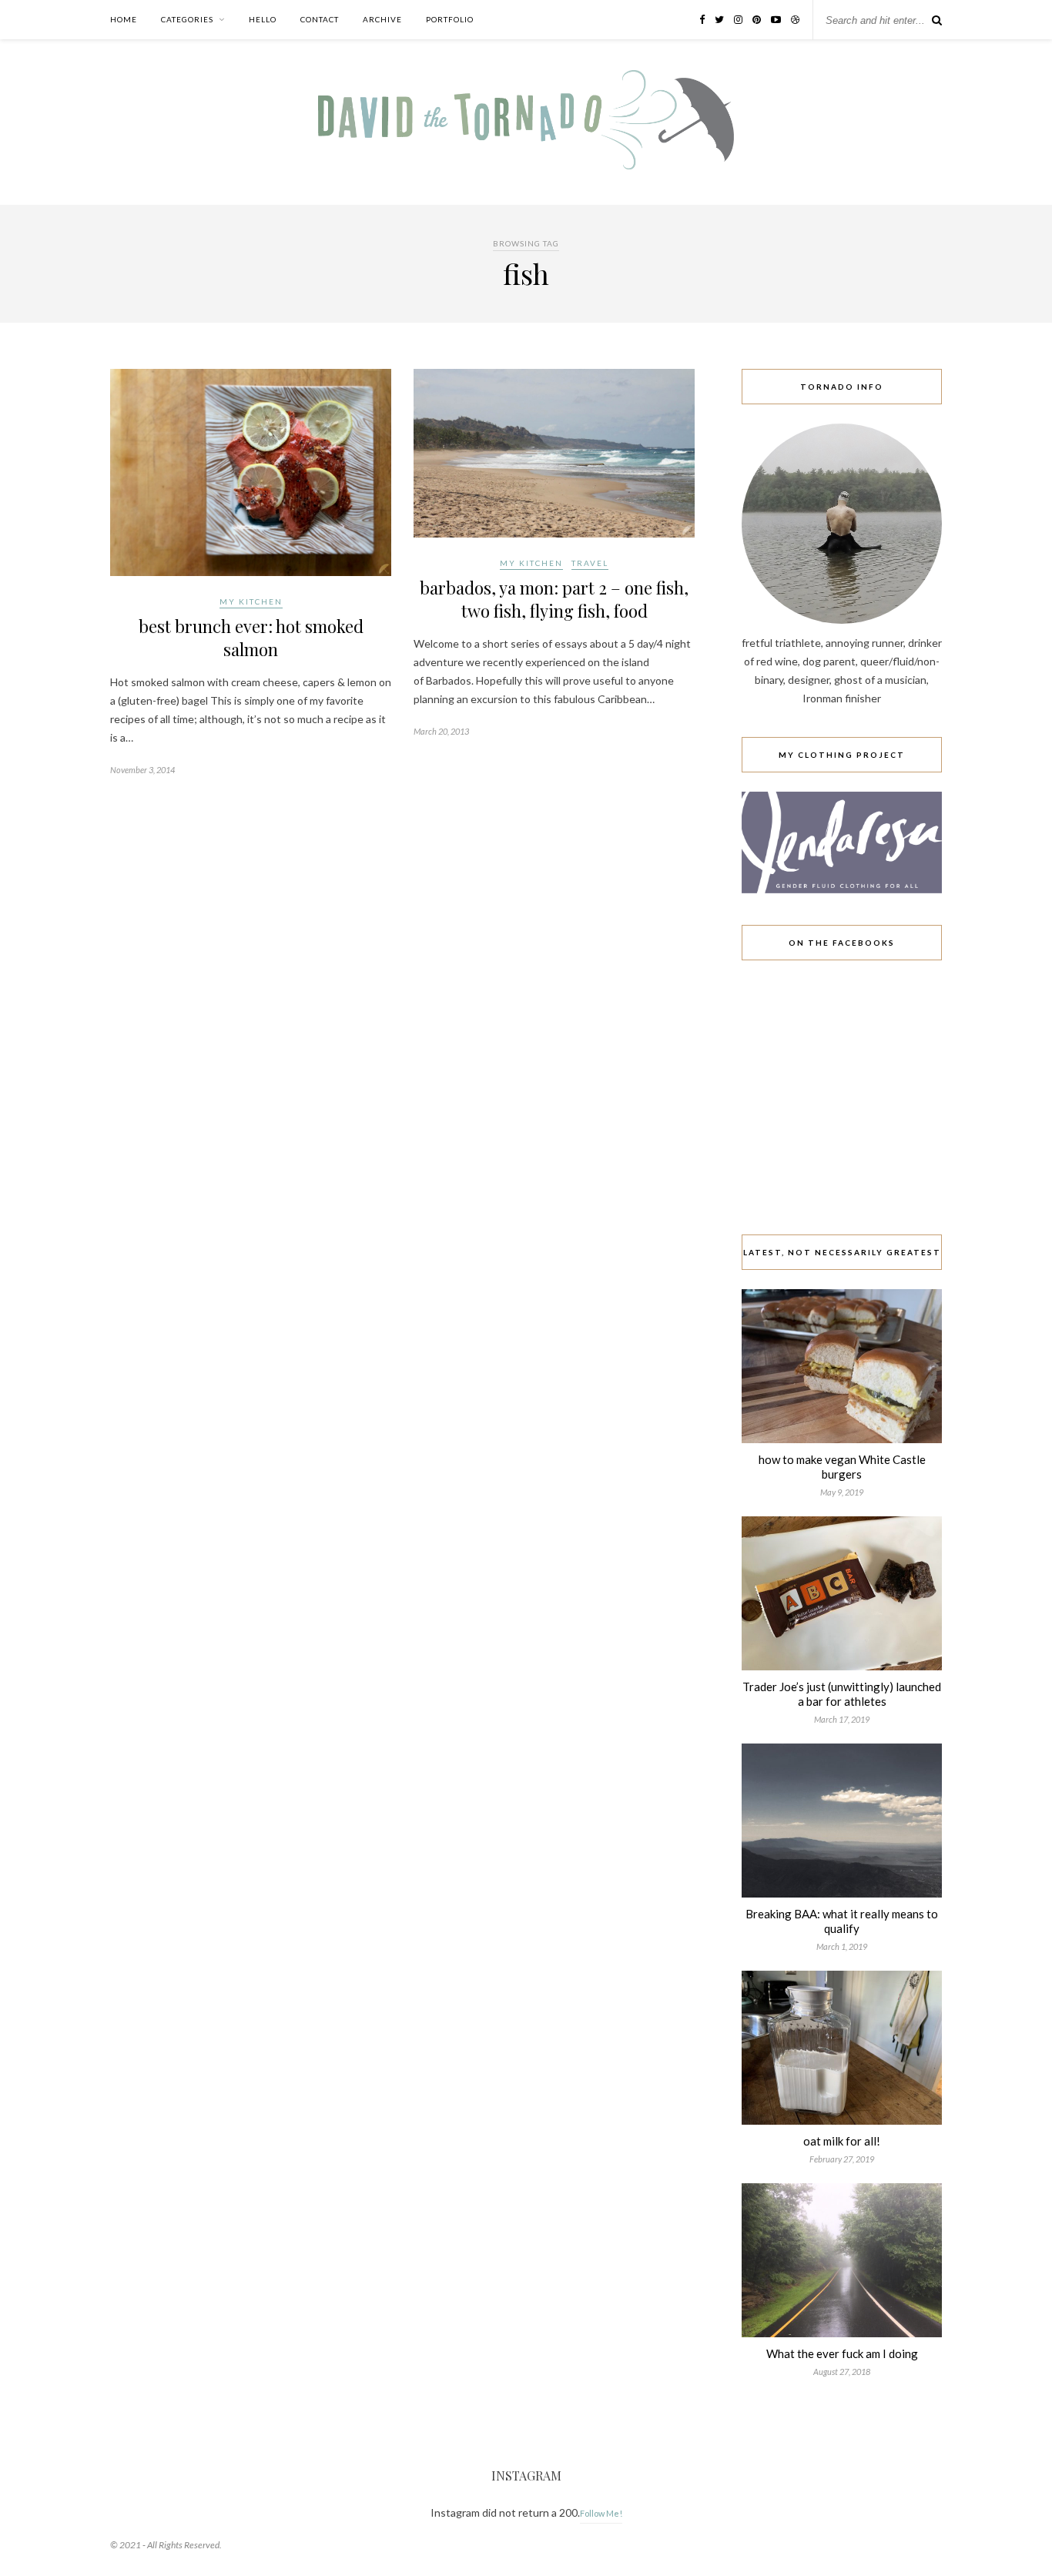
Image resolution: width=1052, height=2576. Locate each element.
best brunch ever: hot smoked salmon (251, 638)
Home (124, 19)
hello (263, 19)
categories (187, 19)
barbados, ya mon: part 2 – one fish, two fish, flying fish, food (554, 599)
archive (382, 19)
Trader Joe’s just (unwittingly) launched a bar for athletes (842, 1694)
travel (590, 563)
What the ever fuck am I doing (842, 2353)
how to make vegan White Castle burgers (842, 1467)
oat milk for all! (842, 2141)
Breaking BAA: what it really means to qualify (842, 1921)
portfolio (450, 19)
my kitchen (251, 601)
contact (320, 19)
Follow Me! (601, 2513)
